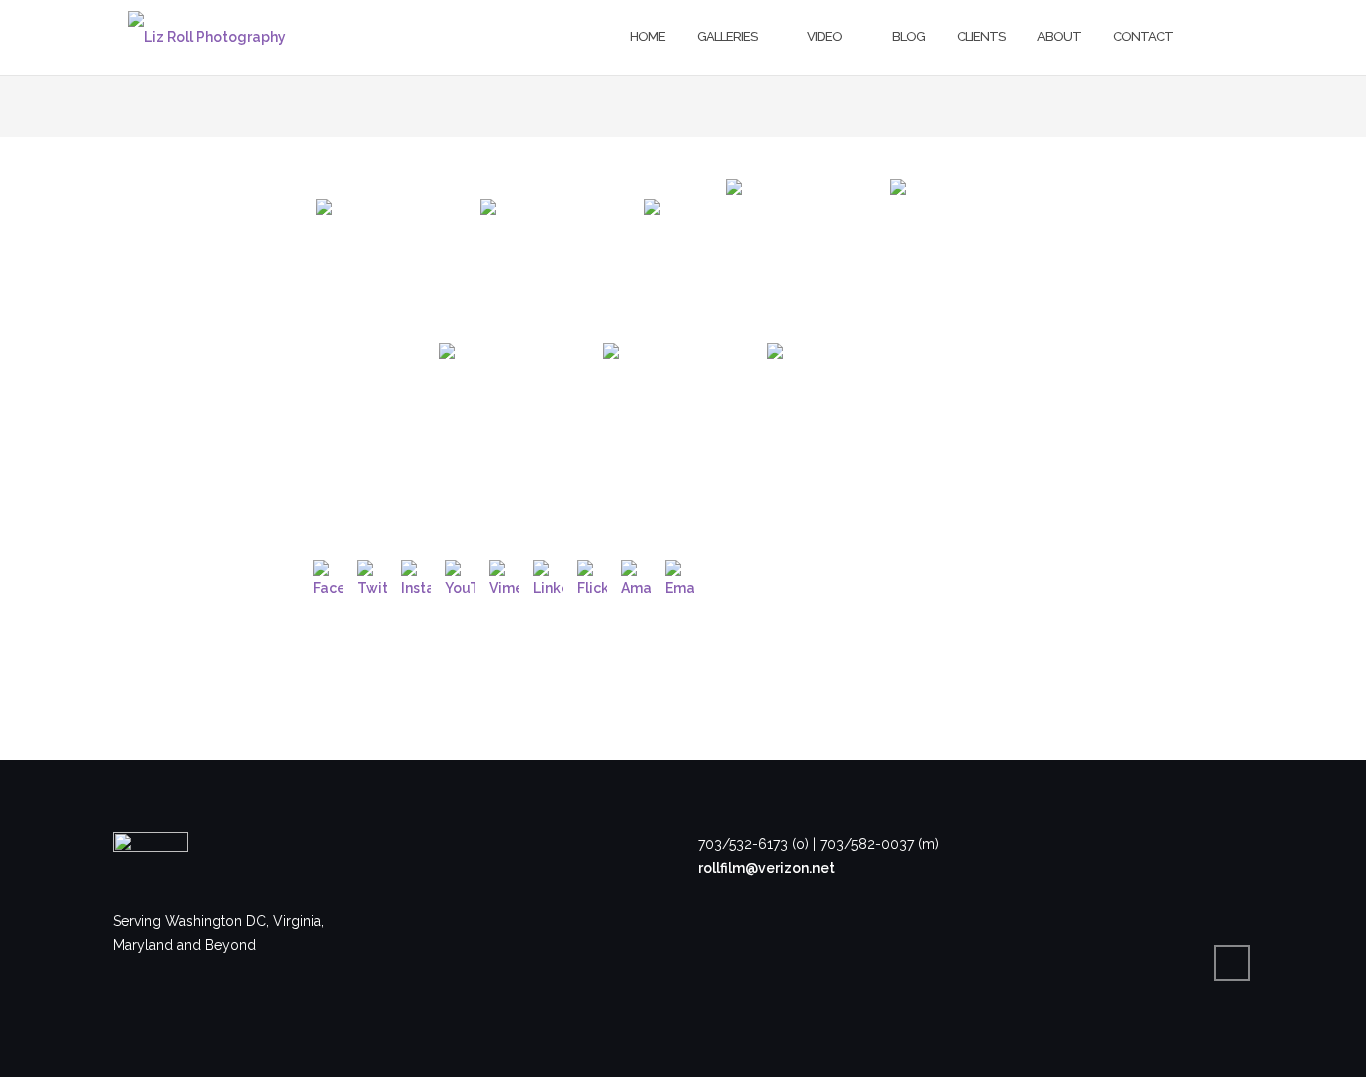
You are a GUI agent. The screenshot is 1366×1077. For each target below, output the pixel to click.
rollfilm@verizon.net (766, 868)
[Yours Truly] (970, 259)
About (1059, 36)
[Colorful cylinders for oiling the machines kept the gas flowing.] (519, 423)
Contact (1143, 36)
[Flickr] (592, 575)
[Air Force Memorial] (683, 259)
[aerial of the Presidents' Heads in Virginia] (847, 423)
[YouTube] (460, 575)
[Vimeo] (504, 575)
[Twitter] (372, 575)
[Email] (680, 575)
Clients (981, 36)
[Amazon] (636, 575)
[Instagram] (416, 575)
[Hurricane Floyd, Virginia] (396, 259)
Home (647, 36)
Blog (908, 36)
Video (824, 36)
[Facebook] (328, 575)
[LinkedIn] (548, 575)
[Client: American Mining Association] (806, 259)
